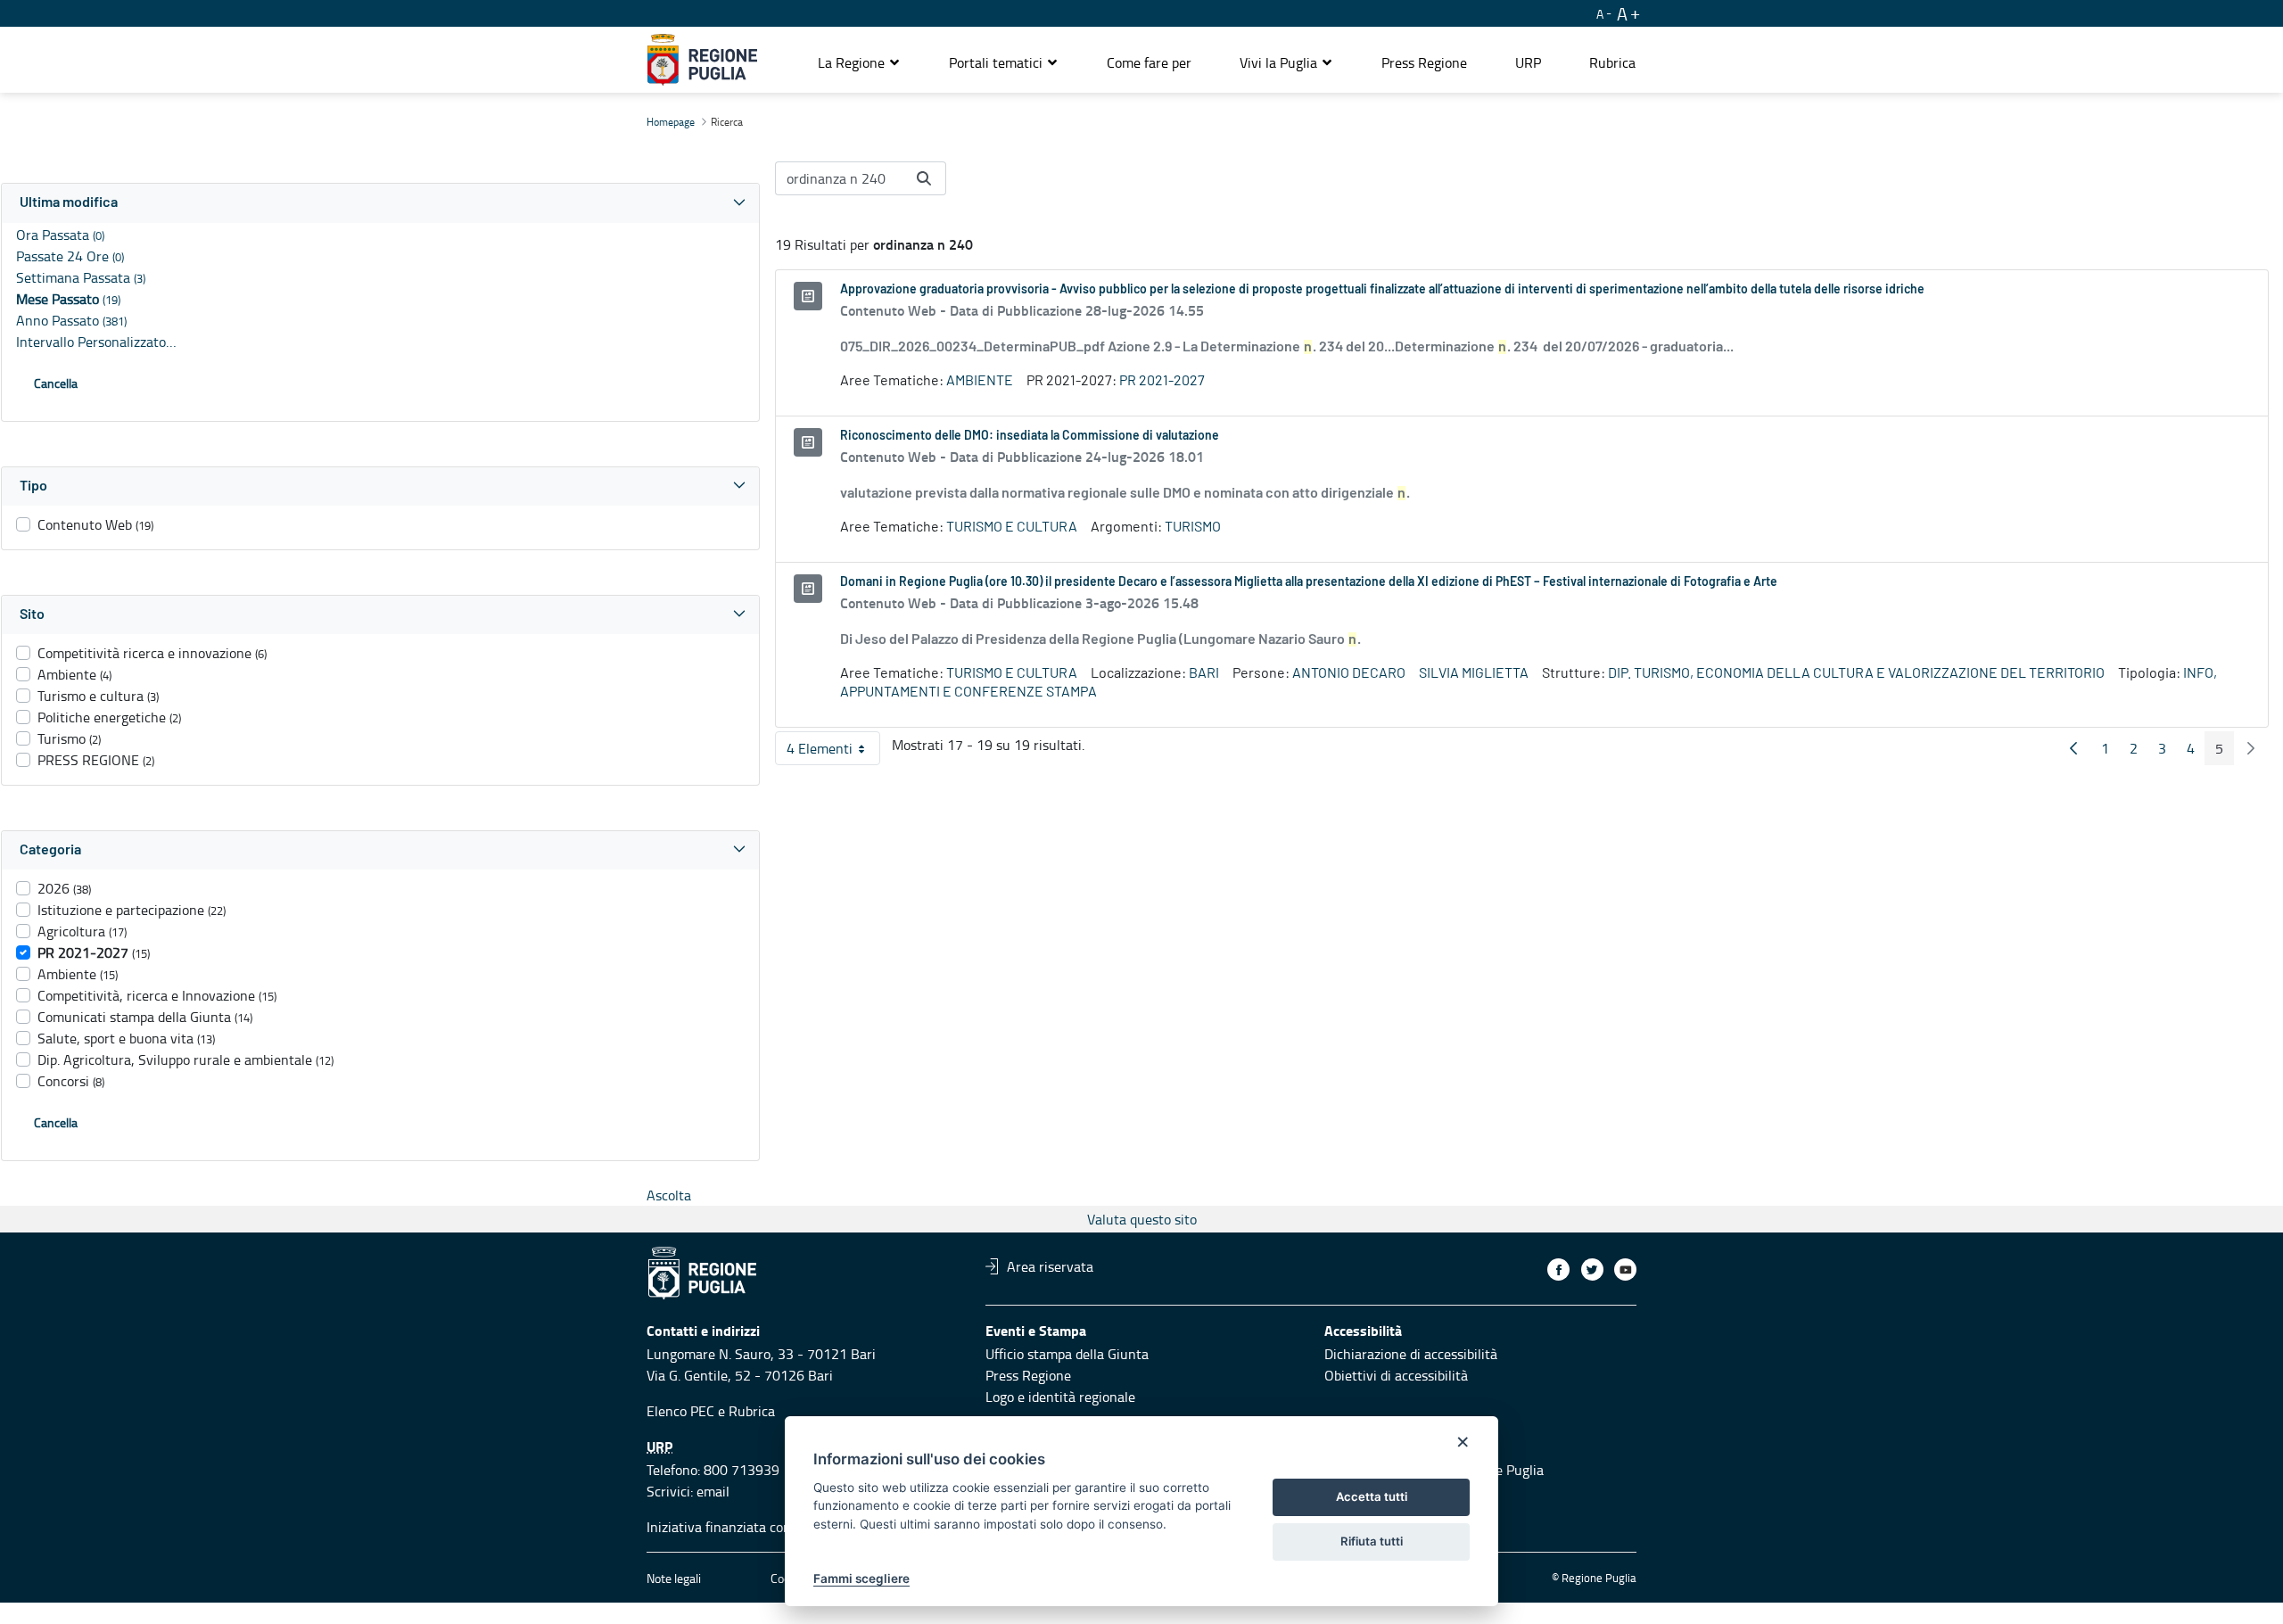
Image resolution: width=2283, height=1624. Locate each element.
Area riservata (1050, 1266)
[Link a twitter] (1592, 1270)
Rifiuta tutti (1372, 1541)
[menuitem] (1149, 62)
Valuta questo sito (1142, 1219)
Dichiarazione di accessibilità (1411, 1354)
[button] (859, 62)
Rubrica (752, 1411)
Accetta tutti (1372, 1496)
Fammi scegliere (861, 1579)
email (713, 1491)
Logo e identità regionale (1060, 1397)
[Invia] (924, 178)
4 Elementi (833, 752)
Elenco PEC (680, 1411)
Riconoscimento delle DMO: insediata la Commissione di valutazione (1030, 436)
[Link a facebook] (1558, 1270)
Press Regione (1028, 1375)
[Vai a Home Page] (702, 60)
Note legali (674, 1578)
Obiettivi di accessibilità (1396, 1375)
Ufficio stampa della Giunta (1067, 1354)
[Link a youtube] (1625, 1270)
